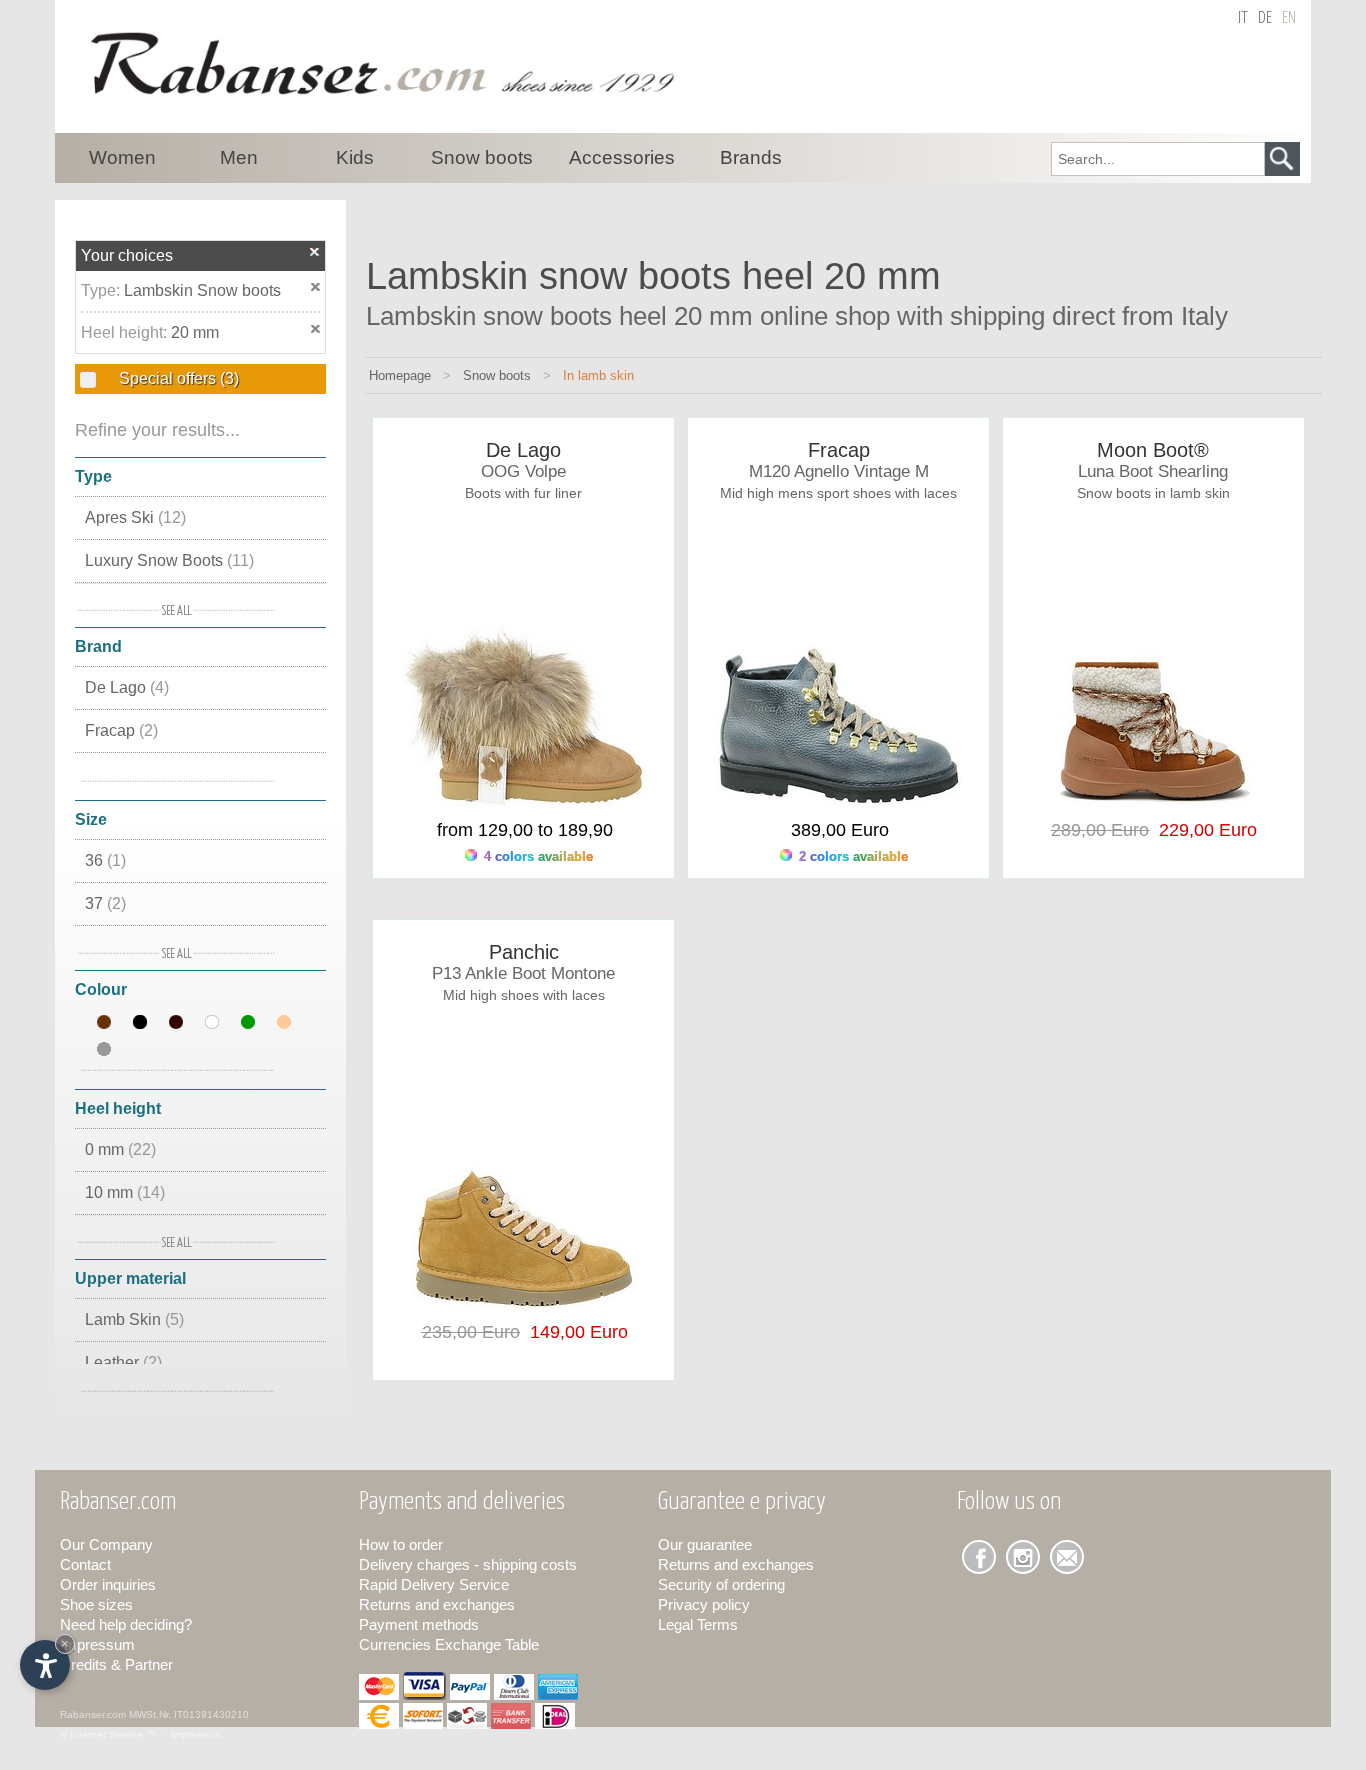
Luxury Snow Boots (169, 560)
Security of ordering (721, 1584)
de (1265, 18)
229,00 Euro (1203, 830)
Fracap (121, 730)
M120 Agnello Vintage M (839, 471)
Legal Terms (698, 1624)
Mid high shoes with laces (524, 995)
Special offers (177, 378)
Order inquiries (108, 1584)
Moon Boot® (1153, 450)
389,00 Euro (840, 830)
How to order (401, 1544)
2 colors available (851, 856)
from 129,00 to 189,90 (525, 830)
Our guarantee (705, 1544)
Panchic (524, 952)
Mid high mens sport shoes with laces (838, 493)
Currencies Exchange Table (449, 1644)
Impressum (97, 1644)
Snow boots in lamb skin (1153, 493)
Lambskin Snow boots (202, 290)
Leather (123, 1362)
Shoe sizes (96, 1604)
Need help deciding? (126, 1624)
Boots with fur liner (523, 493)
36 (105, 860)
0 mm (120, 1149)
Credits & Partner (116, 1664)
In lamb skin (598, 375)
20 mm (195, 332)
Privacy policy (704, 1604)
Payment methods (419, 1624)
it (1243, 18)
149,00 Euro (574, 1332)
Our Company (106, 1544)
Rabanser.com (93, 1714)
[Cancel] (315, 251)
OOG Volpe (523, 471)
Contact (85, 1564)
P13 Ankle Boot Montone (523, 973)
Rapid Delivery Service (434, 1584)
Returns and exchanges (437, 1604)
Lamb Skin (134, 1319)
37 (105, 903)
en (1289, 18)
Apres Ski (135, 517)
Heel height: (126, 332)
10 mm (125, 1192)
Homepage (400, 375)
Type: (102, 290)
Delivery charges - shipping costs (468, 1564)
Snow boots (497, 375)
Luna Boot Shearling (1153, 471)
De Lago (127, 687)
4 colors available (536, 856)
